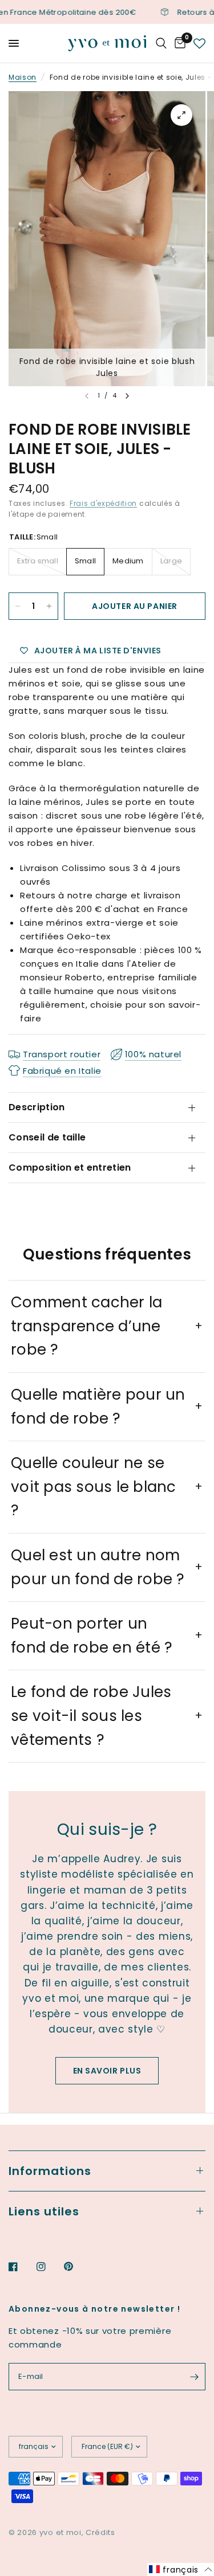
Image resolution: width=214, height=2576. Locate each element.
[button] (181, 2569)
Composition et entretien (70, 1168)
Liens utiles (44, 2211)
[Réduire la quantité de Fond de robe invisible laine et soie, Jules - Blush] (18, 606)
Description (37, 1107)
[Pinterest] (76, 2267)
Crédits (100, 2532)
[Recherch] (161, 43)
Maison (23, 77)
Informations (50, 2171)
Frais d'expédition (103, 503)
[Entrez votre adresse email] (194, 2377)
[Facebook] (21, 2267)
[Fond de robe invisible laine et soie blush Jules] (181, 115)
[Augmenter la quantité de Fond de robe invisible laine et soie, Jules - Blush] (49, 606)
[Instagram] (49, 2267)
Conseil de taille (47, 1137)
